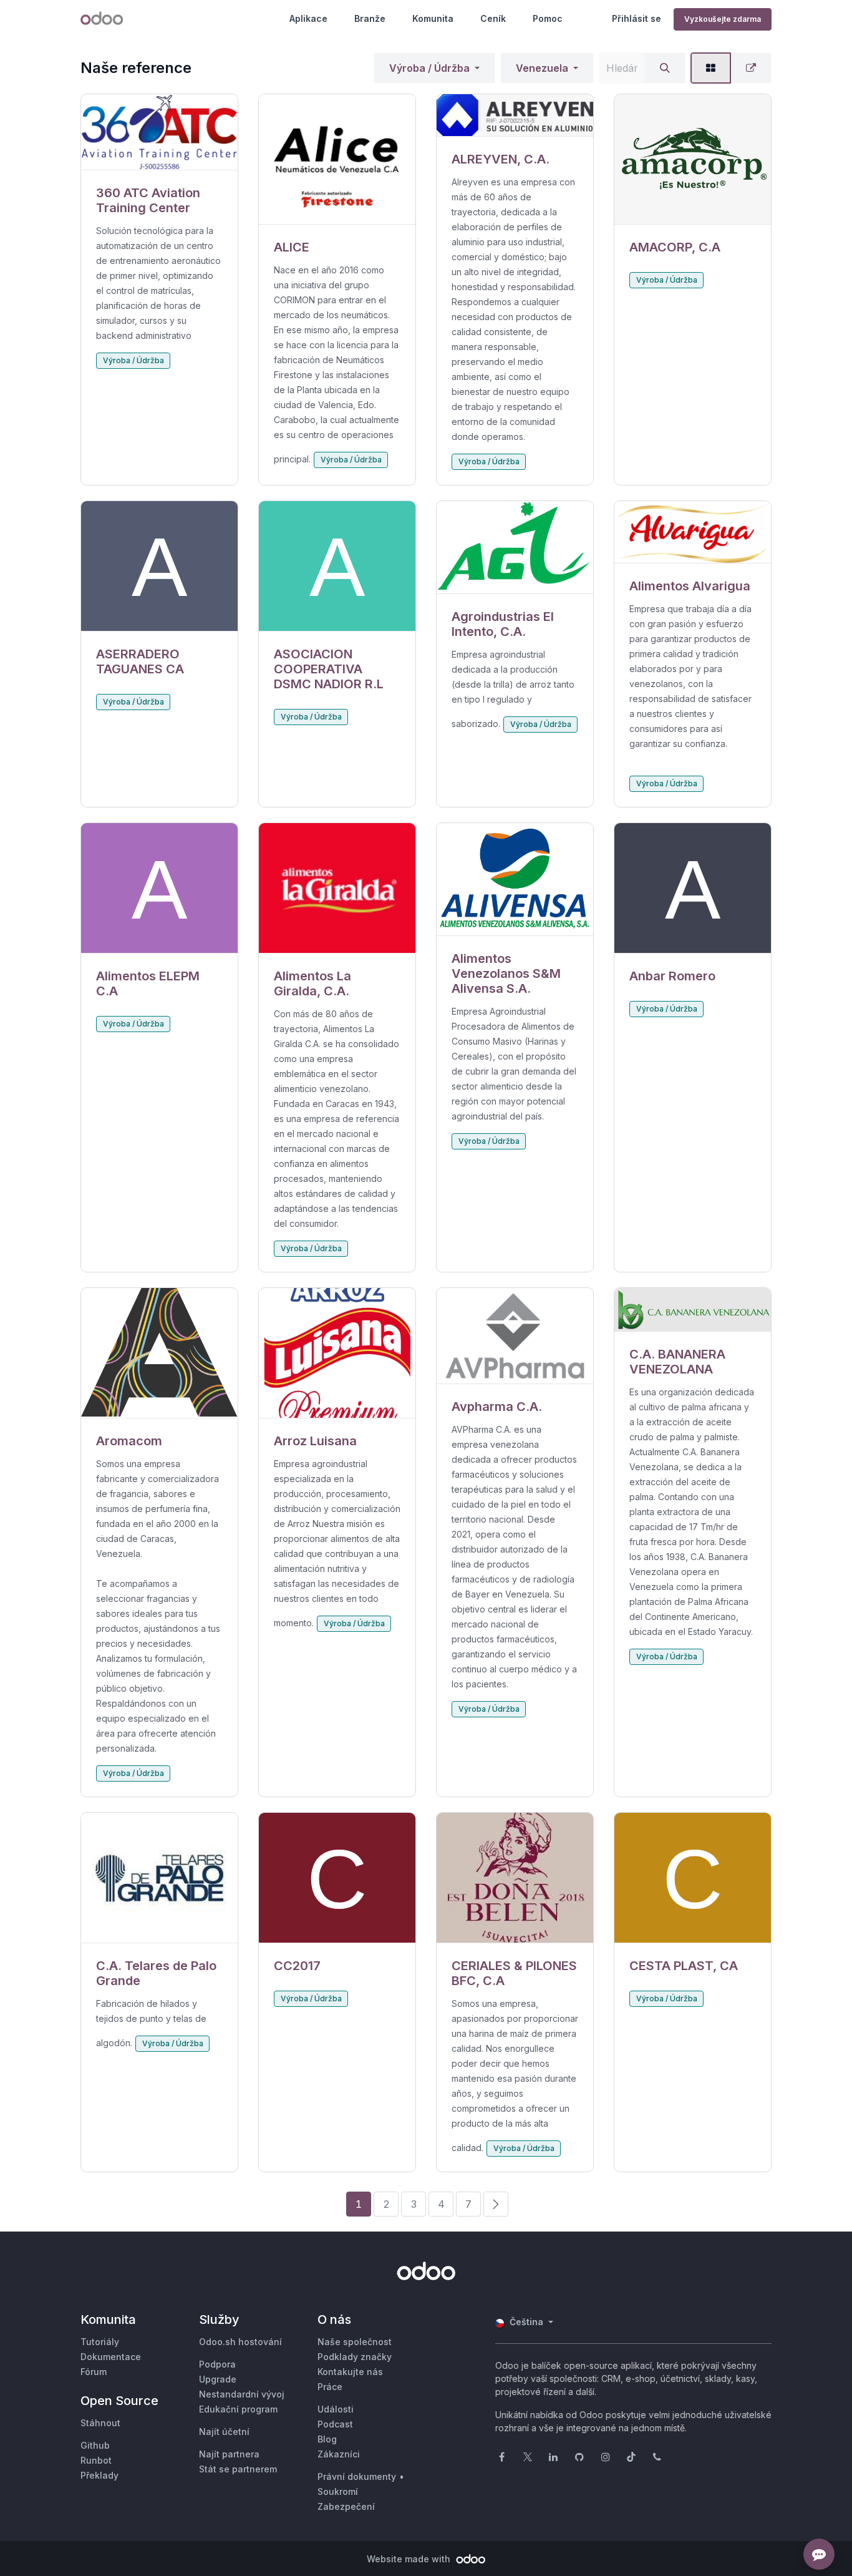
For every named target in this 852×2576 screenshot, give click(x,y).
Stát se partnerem (238, 2469)
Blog (327, 2439)
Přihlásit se (637, 18)
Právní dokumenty (357, 2476)
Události (336, 2409)
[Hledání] (665, 68)
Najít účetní (224, 2432)
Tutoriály (100, 2342)
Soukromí (338, 2491)
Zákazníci (339, 2454)
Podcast (335, 2424)
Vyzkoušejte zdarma (723, 19)
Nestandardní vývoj (242, 2394)
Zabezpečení (346, 2506)
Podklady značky (355, 2357)
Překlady (99, 2475)
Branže (370, 18)
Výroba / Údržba (429, 68)
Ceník (493, 18)
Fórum (94, 2372)
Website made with (410, 2559)
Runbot (96, 2460)
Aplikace (308, 18)
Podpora (217, 2364)
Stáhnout (100, 2423)
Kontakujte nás (350, 2372)
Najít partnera (229, 2454)
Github (95, 2445)
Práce (330, 2387)
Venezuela (542, 68)
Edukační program (238, 2409)
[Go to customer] (159, 132)
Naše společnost (355, 2342)
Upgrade (218, 2379)
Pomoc (548, 18)
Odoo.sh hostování (240, 2342)
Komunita (433, 18)
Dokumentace (111, 2357)
